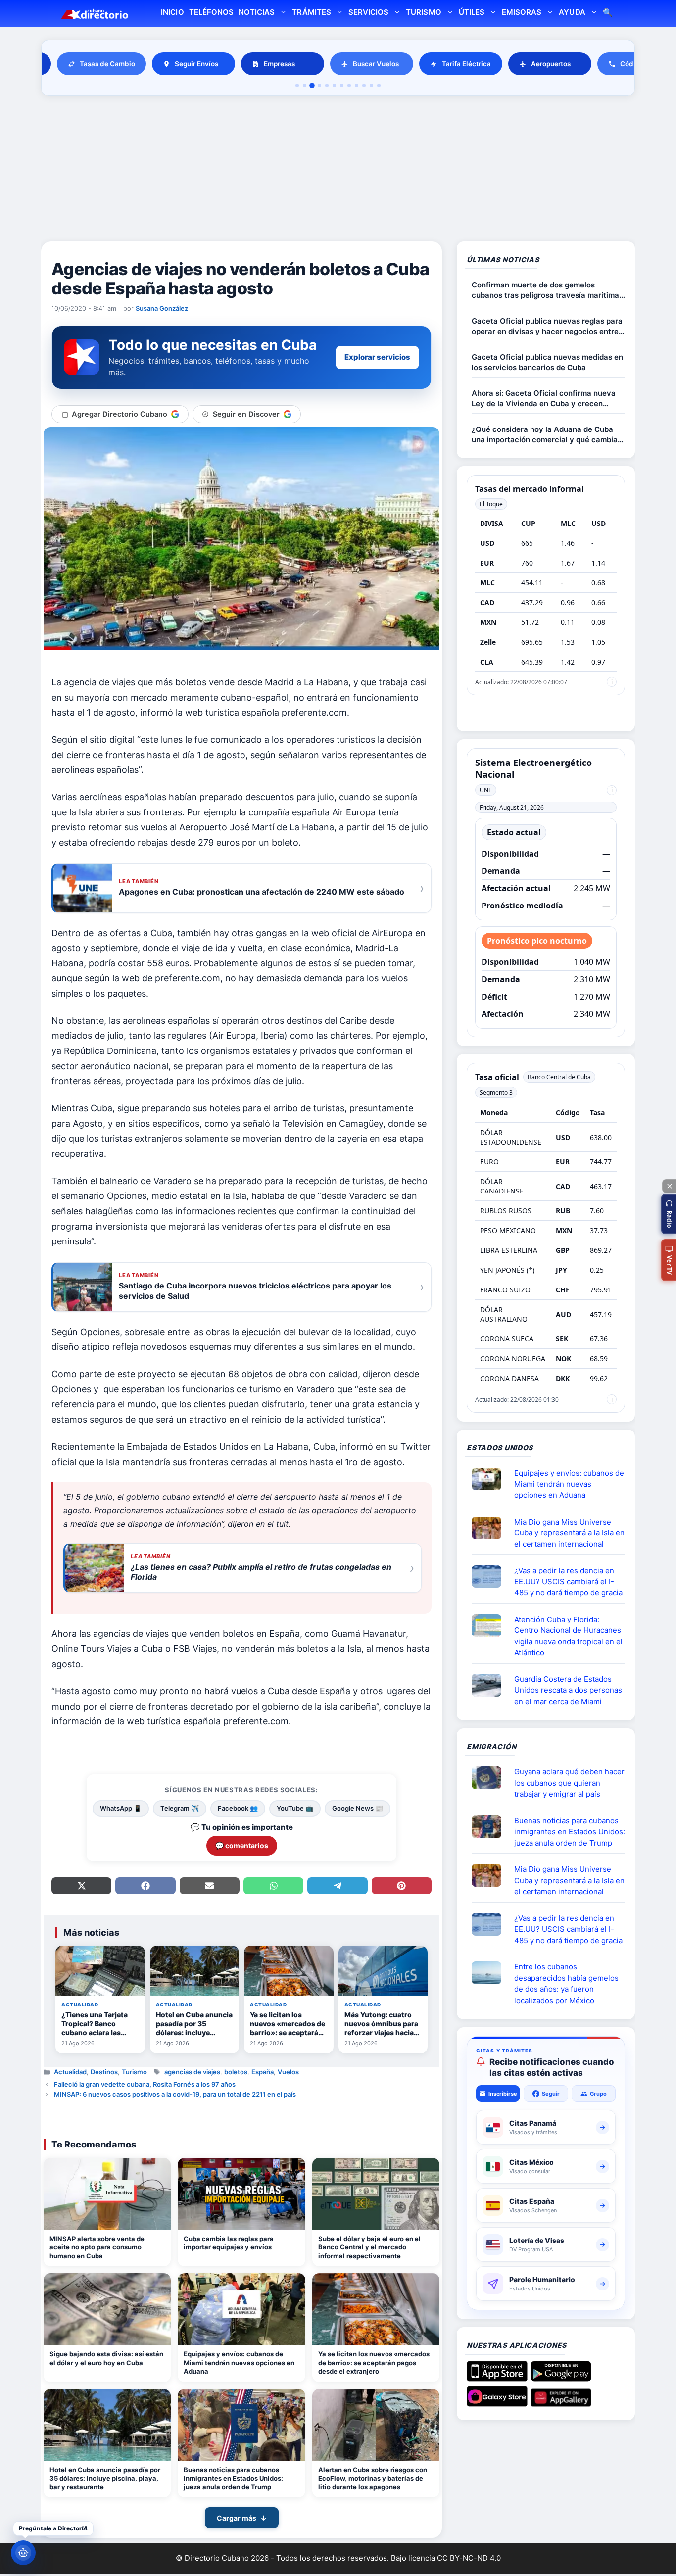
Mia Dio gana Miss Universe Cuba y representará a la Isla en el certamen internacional (569, 1533)
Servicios (368, 12)
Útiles (472, 12)
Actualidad (70, 2072)
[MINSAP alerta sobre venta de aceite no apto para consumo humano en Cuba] (107, 2194)
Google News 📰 (358, 1808)
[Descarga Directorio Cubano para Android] (561, 2378)
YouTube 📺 (295, 1808)
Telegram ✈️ (180, 1808)
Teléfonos (211, 12)
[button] (669, 1214)
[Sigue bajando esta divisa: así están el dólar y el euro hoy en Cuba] (107, 2309)
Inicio (172, 12)
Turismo (423, 12)
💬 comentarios (242, 1845)
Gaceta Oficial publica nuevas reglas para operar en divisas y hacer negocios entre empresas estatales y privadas (547, 326)
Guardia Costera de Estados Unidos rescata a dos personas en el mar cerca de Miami (568, 1690)
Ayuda (572, 12)
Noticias (257, 12)
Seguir (551, 2094)
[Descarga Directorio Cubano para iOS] (497, 2378)
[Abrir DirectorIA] (23, 2553)
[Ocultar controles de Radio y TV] (669, 1186)
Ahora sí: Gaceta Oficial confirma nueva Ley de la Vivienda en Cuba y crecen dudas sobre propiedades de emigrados (544, 399)
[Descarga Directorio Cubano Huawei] (561, 2403)
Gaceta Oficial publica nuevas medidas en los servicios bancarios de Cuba (547, 362)
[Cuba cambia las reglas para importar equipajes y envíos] (241, 2194)
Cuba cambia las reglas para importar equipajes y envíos (229, 2243)
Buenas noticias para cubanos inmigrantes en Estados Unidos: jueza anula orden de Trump (233, 2478)
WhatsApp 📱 (121, 1808)
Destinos (104, 2072)
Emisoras (522, 12)
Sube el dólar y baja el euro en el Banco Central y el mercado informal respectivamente (369, 2247)
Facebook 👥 (238, 1808)
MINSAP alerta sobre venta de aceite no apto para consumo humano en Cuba (97, 2247)
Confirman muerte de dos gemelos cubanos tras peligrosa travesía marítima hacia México (545, 290)
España (263, 2072)
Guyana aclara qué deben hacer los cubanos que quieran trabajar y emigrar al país (569, 1783)
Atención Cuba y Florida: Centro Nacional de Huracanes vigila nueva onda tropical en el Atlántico (568, 1636)
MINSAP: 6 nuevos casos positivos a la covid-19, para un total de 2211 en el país (175, 2094)
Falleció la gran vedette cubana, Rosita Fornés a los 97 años (145, 2084)
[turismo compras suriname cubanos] (490, 1778)
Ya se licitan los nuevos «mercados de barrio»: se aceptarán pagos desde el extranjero (374, 2362)
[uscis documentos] (490, 1576)
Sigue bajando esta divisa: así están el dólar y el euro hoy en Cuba (106, 2358)
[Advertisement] (338, 170)
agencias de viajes (192, 2072)
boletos (236, 2072)
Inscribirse (503, 2094)
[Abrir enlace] (490, 1479)
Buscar (608, 14)
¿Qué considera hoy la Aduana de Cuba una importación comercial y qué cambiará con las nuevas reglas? (548, 435)
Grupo (598, 2094)
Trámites (311, 12)
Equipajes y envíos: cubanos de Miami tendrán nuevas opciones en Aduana (239, 2362)
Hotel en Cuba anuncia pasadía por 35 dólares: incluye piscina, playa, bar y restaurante (105, 2478)
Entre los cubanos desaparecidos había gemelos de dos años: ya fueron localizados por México (566, 1983)
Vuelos (288, 2072)
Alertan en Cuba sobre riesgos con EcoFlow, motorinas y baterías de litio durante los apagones (373, 2478)
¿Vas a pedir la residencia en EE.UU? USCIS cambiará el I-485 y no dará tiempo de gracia (568, 1581)
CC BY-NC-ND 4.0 (469, 2558)
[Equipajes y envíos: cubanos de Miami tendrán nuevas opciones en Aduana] (241, 2309)
